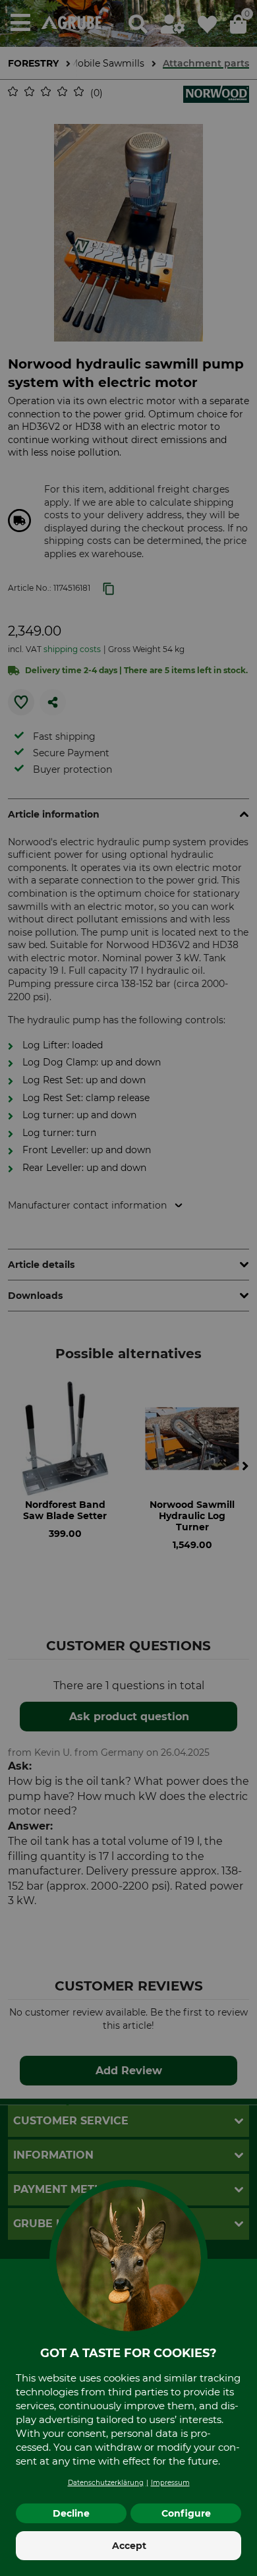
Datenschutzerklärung (106, 2483)
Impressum (170, 2483)
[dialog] (128, 1288)
